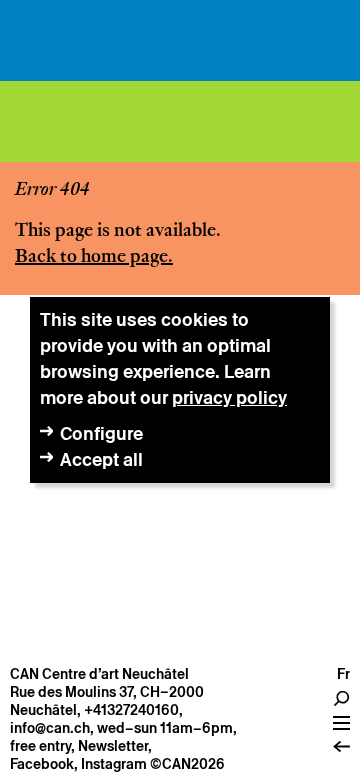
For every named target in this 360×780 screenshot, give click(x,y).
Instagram (114, 764)
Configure (101, 433)
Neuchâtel (43, 710)
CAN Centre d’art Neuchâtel (99, 674)
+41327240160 (131, 710)
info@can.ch (50, 728)
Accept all (101, 459)
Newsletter (113, 746)
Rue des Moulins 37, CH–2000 (107, 692)
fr (343, 674)
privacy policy (229, 397)
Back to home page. (94, 257)
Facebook (42, 764)
